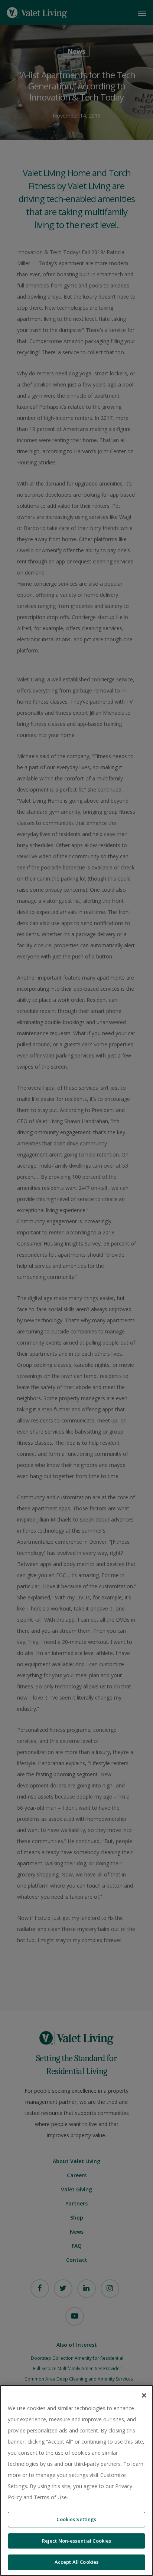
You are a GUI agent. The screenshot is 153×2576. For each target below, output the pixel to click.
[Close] (144, 2395)
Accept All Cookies (76, 2562)
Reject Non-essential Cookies (77, 2541)
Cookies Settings (76, 2519)
